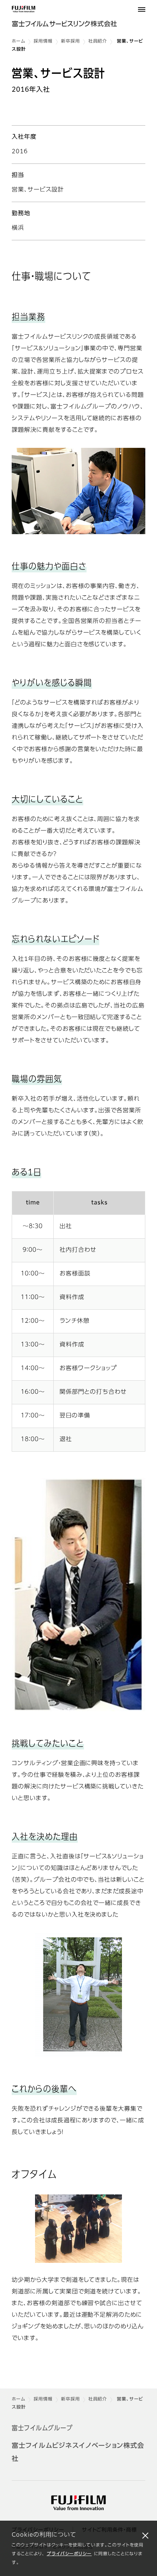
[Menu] (142, 9)
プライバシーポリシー (69, 2554)
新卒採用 (70, 42)
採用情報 (43, 42)
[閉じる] (145, 2535)
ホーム (18, 42)
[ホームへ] (78, 19)
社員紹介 (98, 42)
